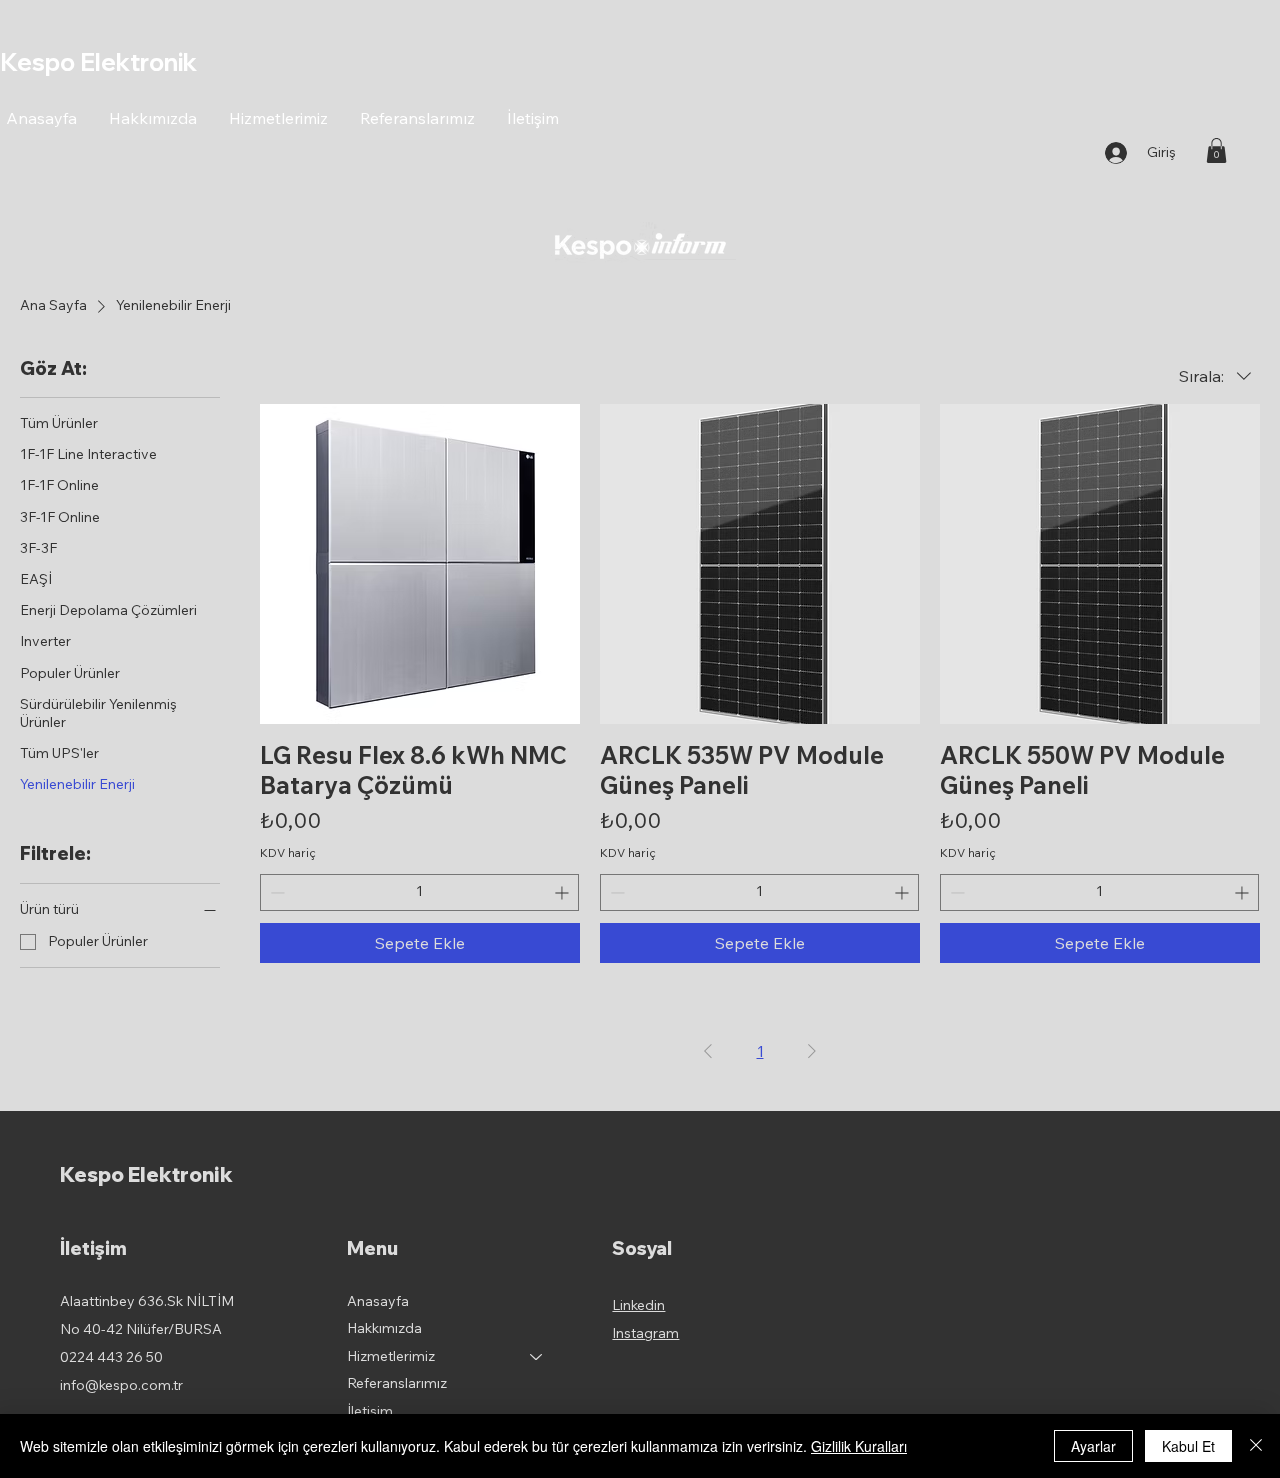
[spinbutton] (419, 892)
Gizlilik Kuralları (859, 1446)
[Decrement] (275, 892)
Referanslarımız (397, 1383)
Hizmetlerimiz (391, 1356)
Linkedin (638, 1305)
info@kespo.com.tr (121, 1385)
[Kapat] (1256, 1446)
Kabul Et (1188, 1446)
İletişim (370, 1411)
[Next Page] (812, 1051)
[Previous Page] (708, 1051)
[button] (1216, 150)
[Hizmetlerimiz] (537, 1357)
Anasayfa (378, 1301)
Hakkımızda (384, 1328)
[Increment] (563, 892)
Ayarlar (1093, 1446)
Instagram (645, 1333)
